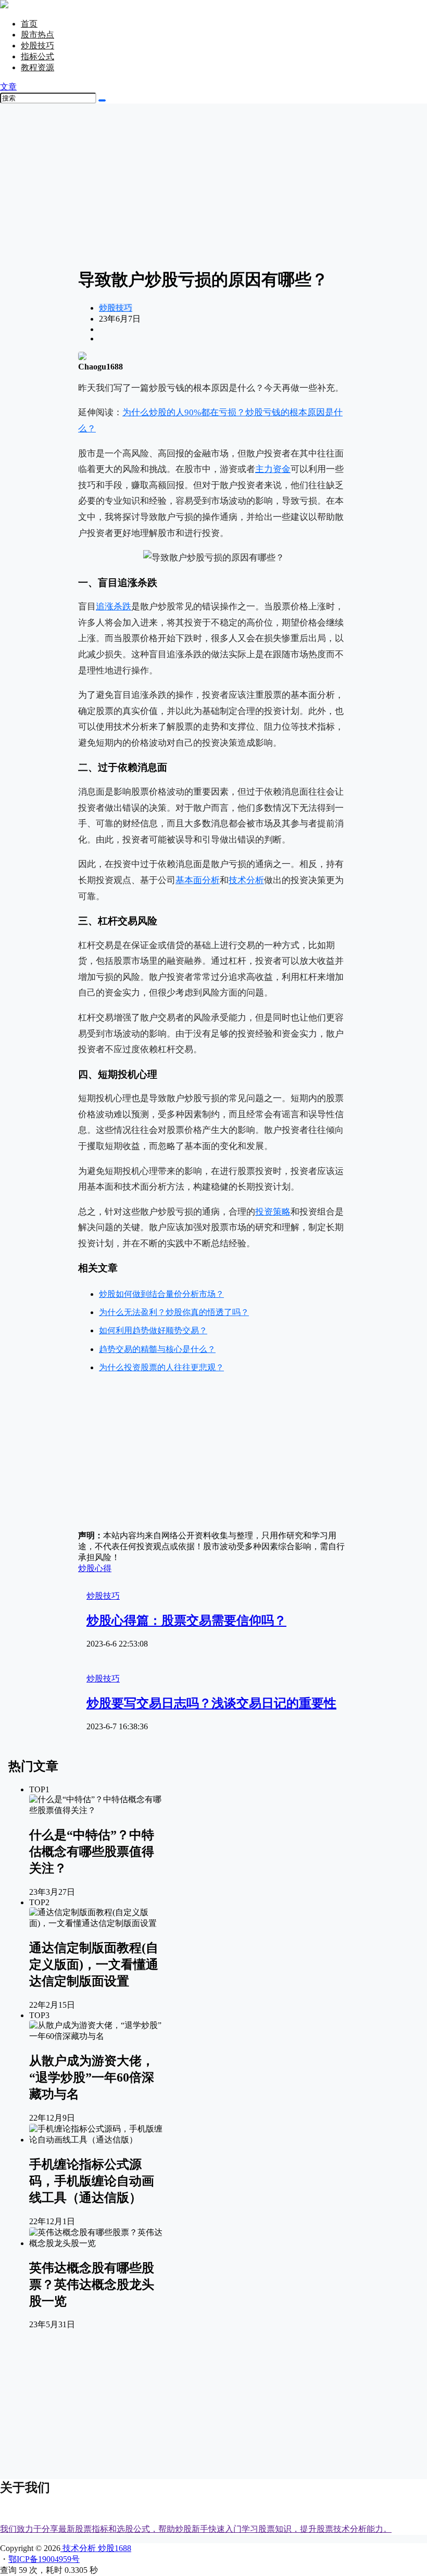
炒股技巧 (37, 46)
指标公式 (37, 56)
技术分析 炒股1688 (96, 2548)
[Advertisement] (213, 185)
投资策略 (273, 1212)
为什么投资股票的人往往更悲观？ (161, 1367)
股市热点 (37, 35)
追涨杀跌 (114, 607)
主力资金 (273, 469)
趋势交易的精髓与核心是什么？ (157, 1349)
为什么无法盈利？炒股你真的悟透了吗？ (174, 1312)
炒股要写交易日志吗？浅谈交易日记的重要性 (211, 1703)
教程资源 (37, 67)
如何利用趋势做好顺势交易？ (153, 1330)
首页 (29, 24)
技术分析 (246, 880)
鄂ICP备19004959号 (44, 2559)
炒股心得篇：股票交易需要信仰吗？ (186, 1621)
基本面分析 (198, 880)
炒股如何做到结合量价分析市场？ (161, 1294)
